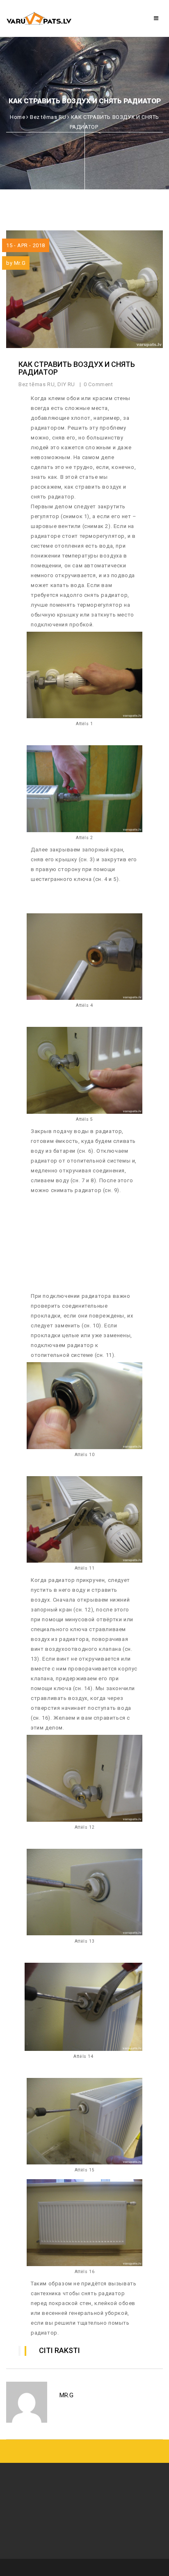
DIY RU (66, 384)
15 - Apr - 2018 (26, 245)
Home (17, 117)
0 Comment (99, 384)
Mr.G (20, 263)
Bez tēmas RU (48, 117)
